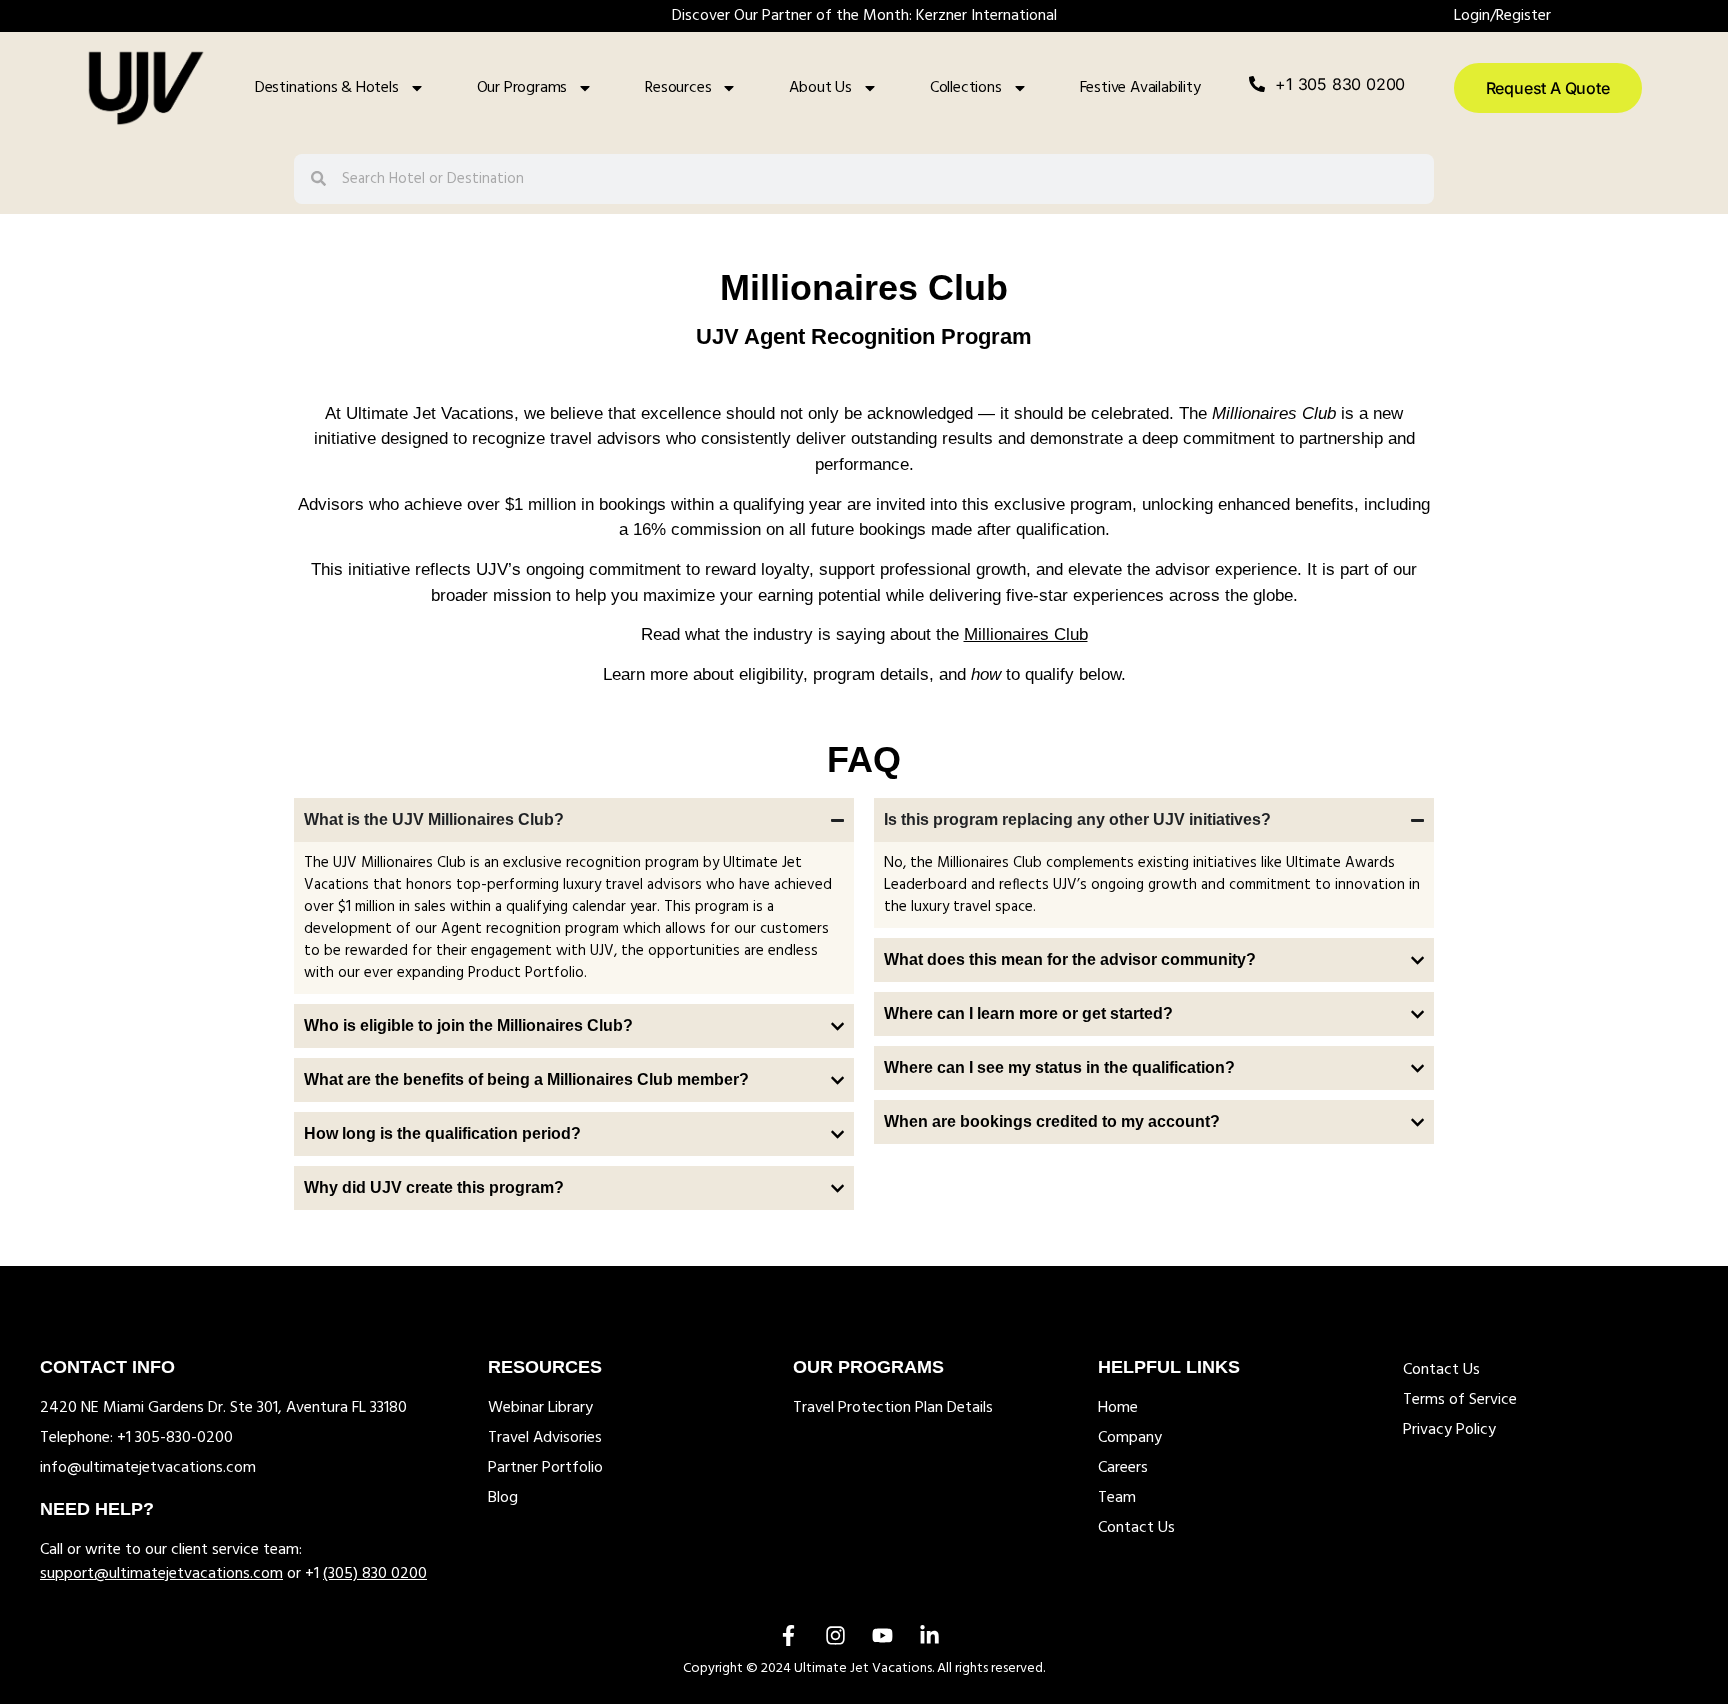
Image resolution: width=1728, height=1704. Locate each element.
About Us (820, 88)
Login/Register (1502, 16)
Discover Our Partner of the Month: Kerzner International (864, 16)
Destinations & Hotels (327, 88)
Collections (966, 88)
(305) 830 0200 (375, 1574)
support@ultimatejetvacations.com (161, 1574)
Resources (678, 88)
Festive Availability (1140, 88)
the (1012, 634)
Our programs (522, 88)
